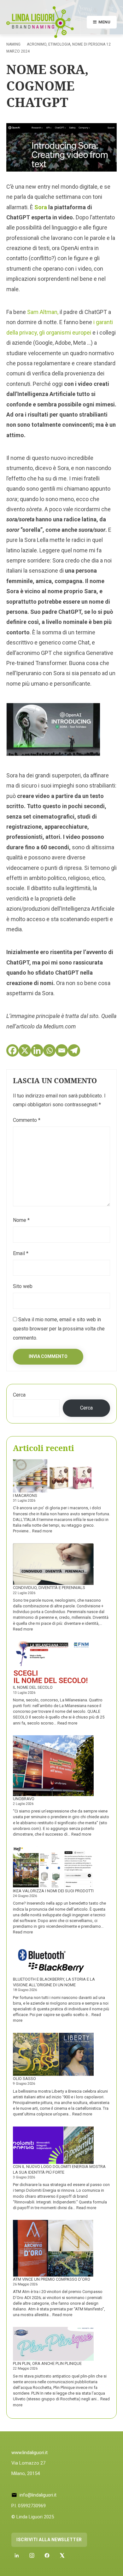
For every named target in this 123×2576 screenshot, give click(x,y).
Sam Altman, (43, 312)
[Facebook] (12, 1050)
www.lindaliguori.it (29, 2453)
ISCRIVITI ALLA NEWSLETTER (49, 2540)
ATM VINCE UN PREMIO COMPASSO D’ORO (52, 2279)
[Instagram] (32, 2555)
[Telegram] (74, 1050)
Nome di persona (89, 44)
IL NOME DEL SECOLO (33, 1687)
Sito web (23, 1286)
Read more (42, 1531)
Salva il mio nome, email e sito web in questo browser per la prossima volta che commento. (59, 1329)
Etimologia (59, 44)
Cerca (19, 1395)
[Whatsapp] (49, 1050)
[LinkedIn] (17, 2555)
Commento (27, 1120)
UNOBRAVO (24, 1799)
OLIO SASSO (24, 2079)
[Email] (62, 1050)
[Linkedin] (37, 1050)
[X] (25, 1050)
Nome (21, 1220)
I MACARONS (25, 1495)
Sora (41, 207)
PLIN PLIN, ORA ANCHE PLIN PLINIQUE (47, 2363)
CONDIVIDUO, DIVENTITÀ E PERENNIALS (49, 1588)
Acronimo (37, 44)
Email (21, 1253)
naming (13, 44)
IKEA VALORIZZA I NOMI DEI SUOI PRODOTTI (53, 1891)
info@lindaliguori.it (38, 2495)
